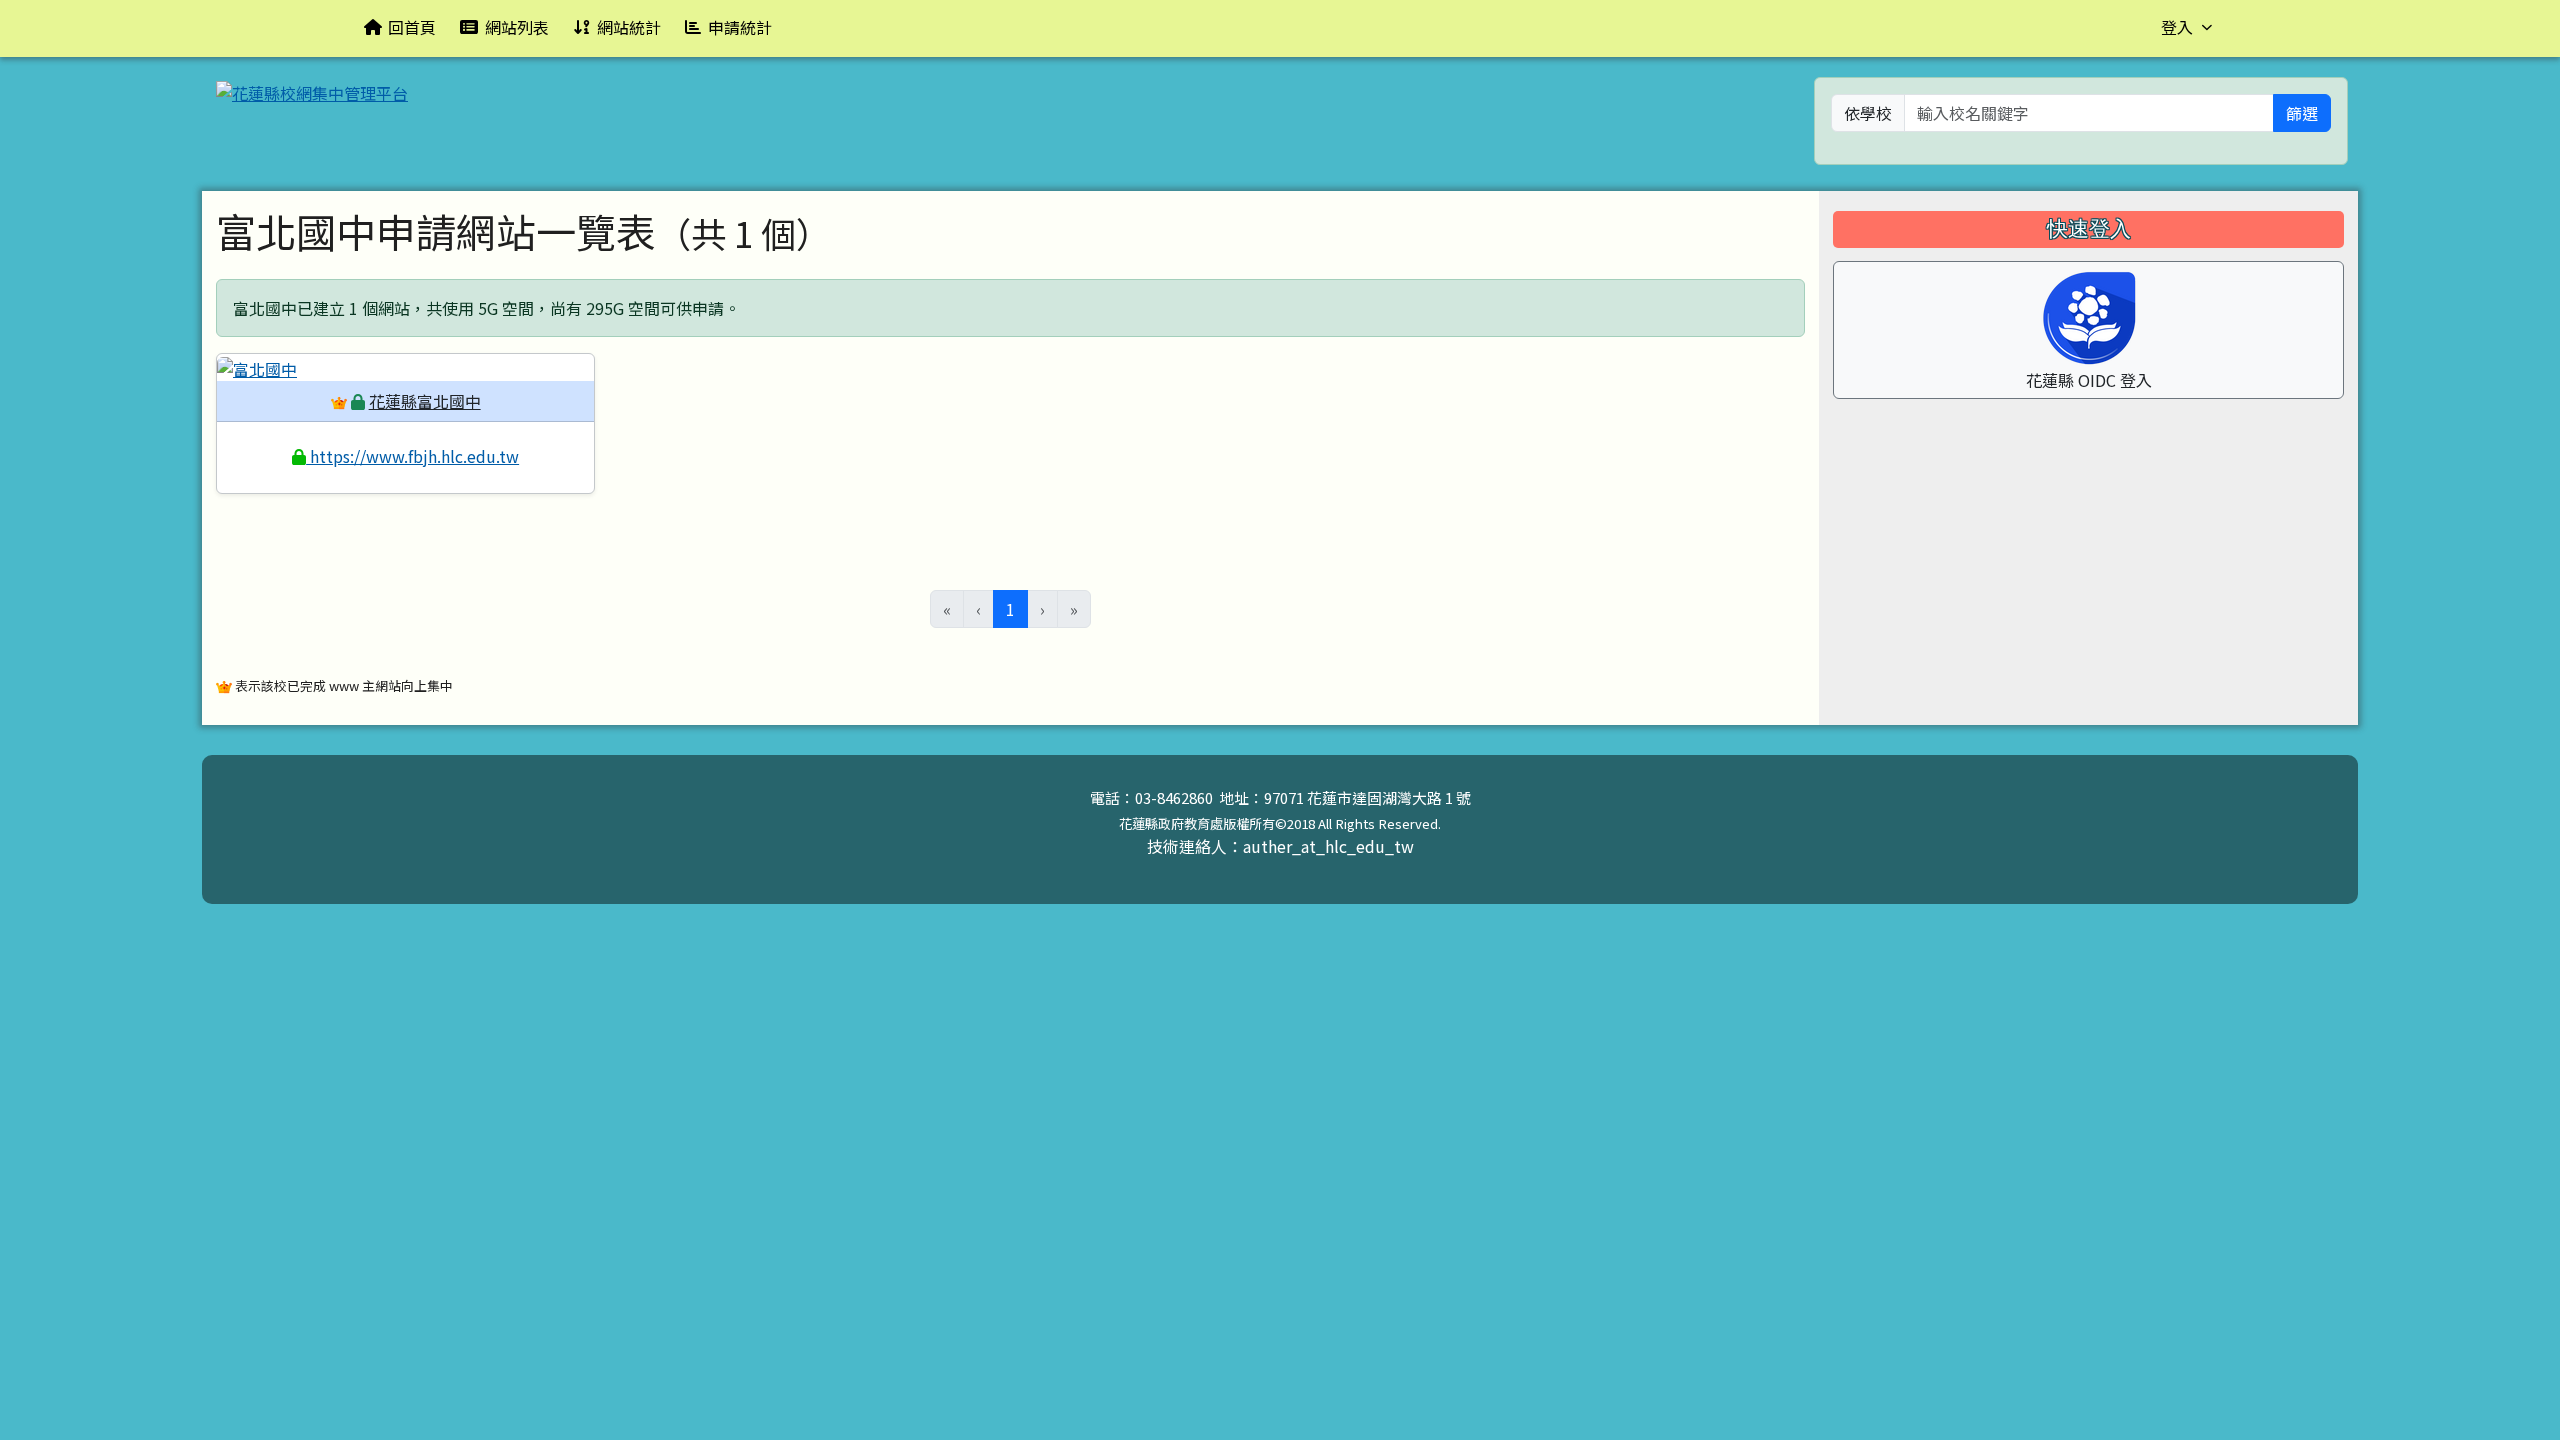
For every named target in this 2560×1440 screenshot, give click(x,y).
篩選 (2302, 113)
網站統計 (629, 27)
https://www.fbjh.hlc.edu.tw (412, 456)
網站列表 (517, 27)
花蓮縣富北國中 (425, 401)
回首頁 (412, 27)
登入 (2177, 27)
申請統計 (740, 27)
